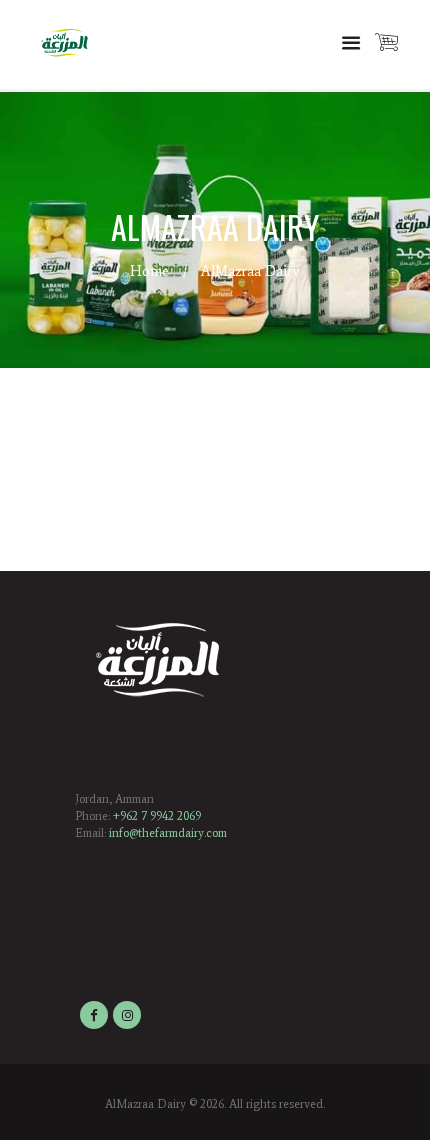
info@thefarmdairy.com (168, 833)
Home (149, 271)
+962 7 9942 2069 (157, 816)
